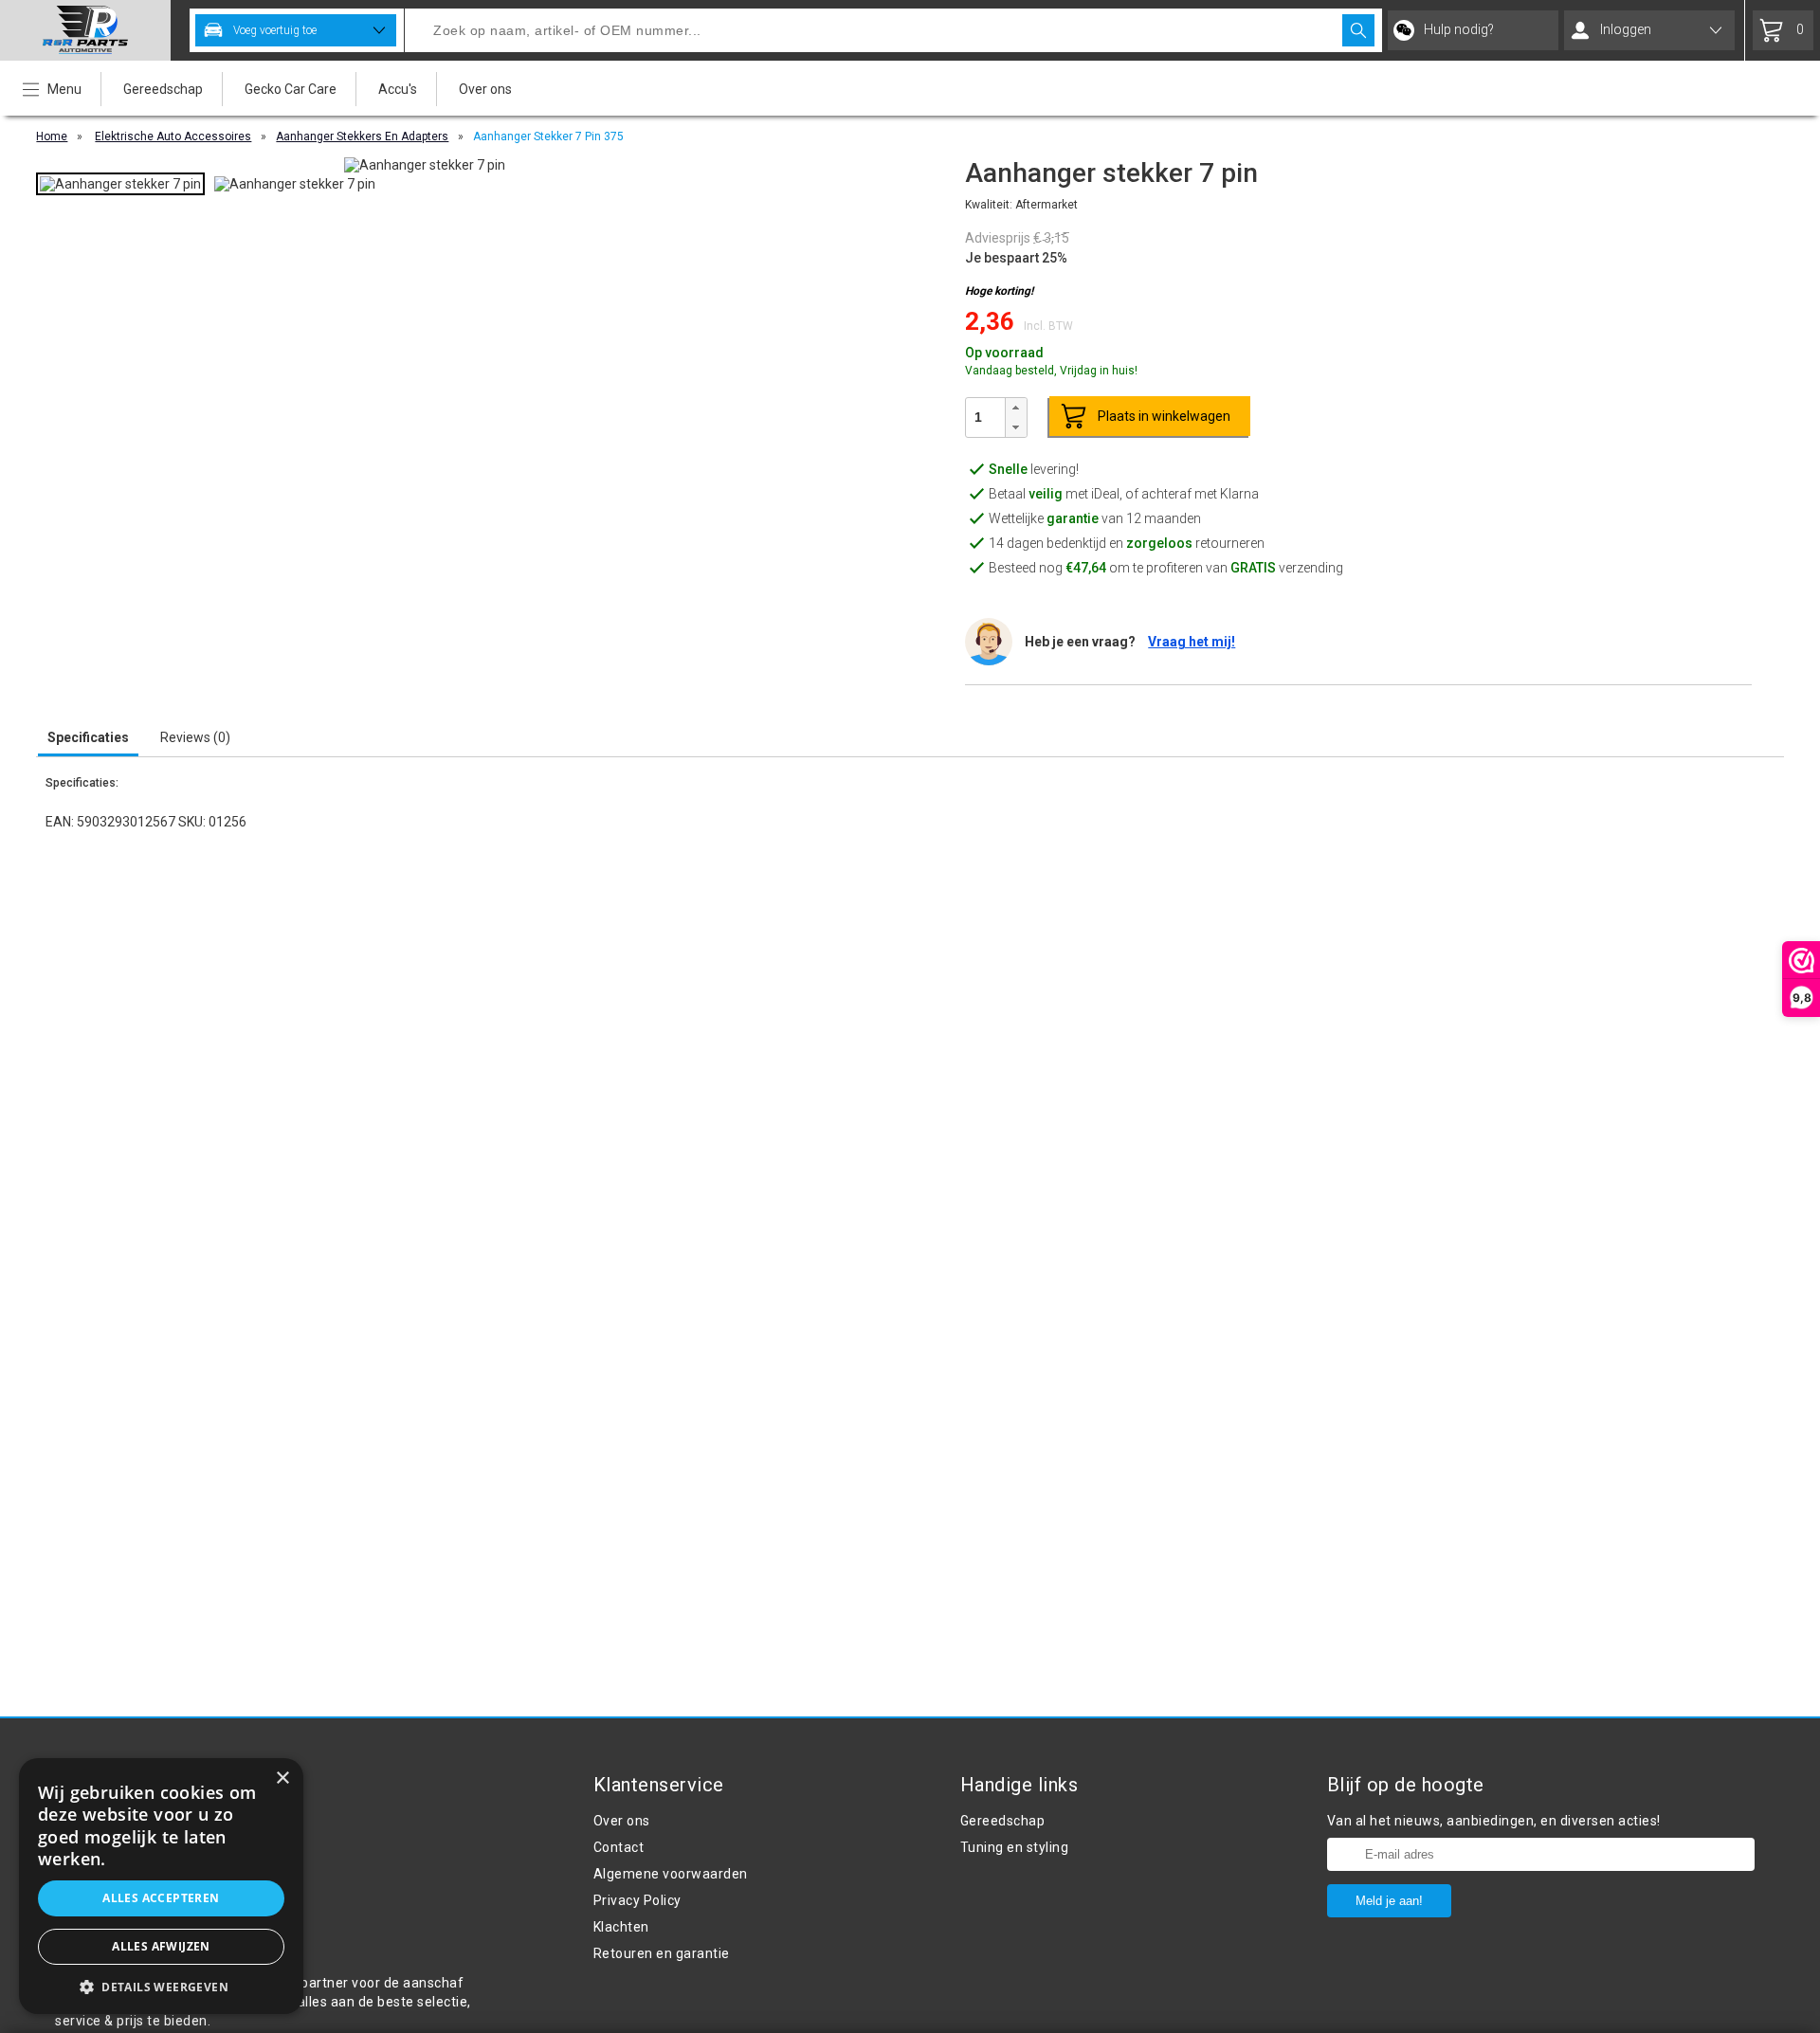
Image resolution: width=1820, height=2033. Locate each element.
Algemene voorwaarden (671, 1874)
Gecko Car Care (291, 89)
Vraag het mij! (1192, 642)
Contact (619, 1847)
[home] (85, 30)
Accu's (398, 89)
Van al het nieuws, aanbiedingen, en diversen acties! (1494, 1821)
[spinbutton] (986, 417)
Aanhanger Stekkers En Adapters (362, 136)
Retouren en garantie (662, 1953)
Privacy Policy (637, 1900)
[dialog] (161, 1886)
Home (52, 136)
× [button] (282, 1779)
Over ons (485, 89)
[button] (1015, 408)
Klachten (621, 1927)
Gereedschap (163, 89)
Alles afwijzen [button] (161, 1946)
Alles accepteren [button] (161, 1898)
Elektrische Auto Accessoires (173, 136)
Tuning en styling (1015, 1847)
